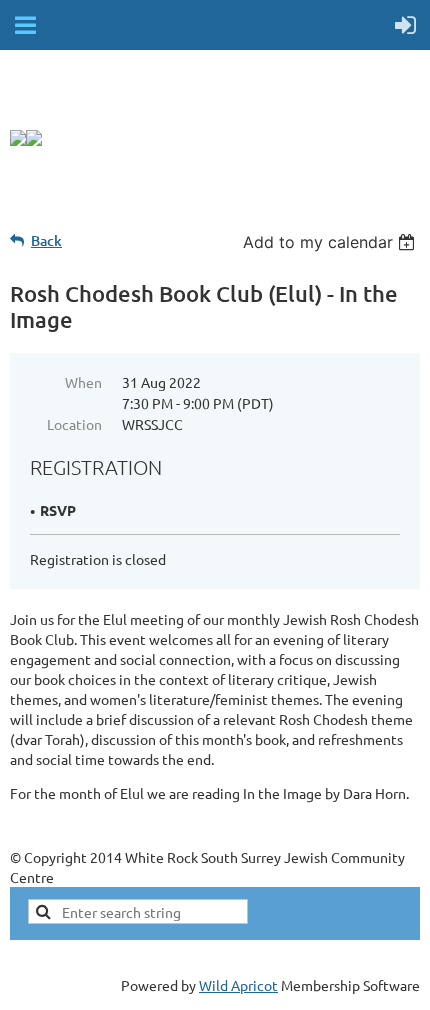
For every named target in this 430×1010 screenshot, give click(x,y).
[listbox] (331, 242)
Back (46, 240)
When (83, 382)
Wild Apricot (238, 985)
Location (74, 424)
